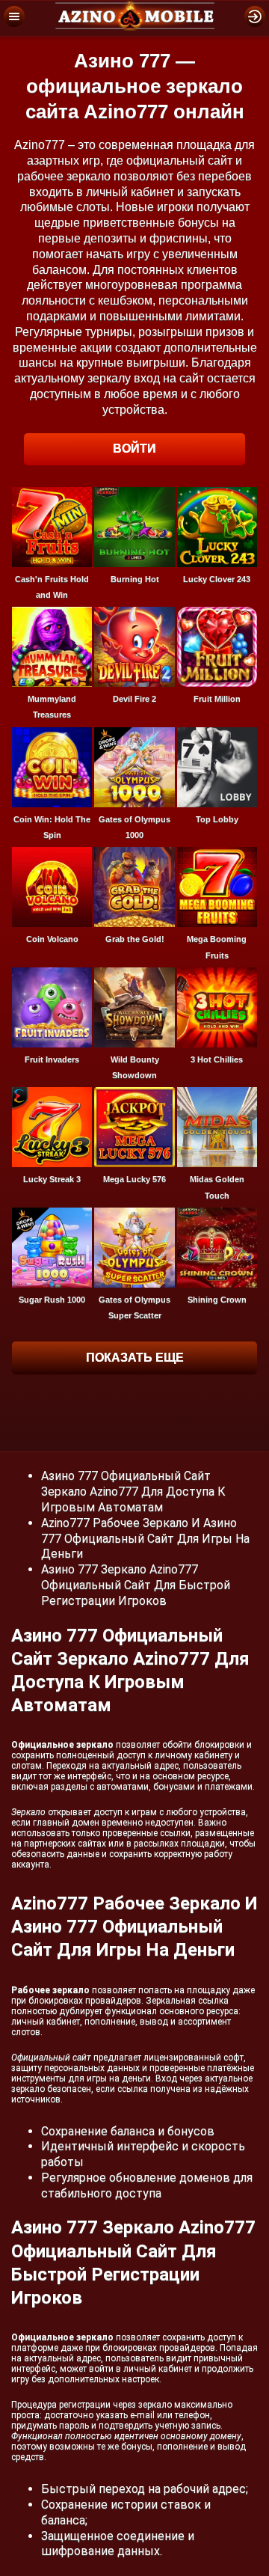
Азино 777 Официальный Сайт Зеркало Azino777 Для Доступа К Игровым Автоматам (133, 1492)
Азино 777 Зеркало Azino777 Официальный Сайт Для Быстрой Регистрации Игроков (136, 1585)
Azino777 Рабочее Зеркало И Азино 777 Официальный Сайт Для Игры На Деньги (145, 1539)
